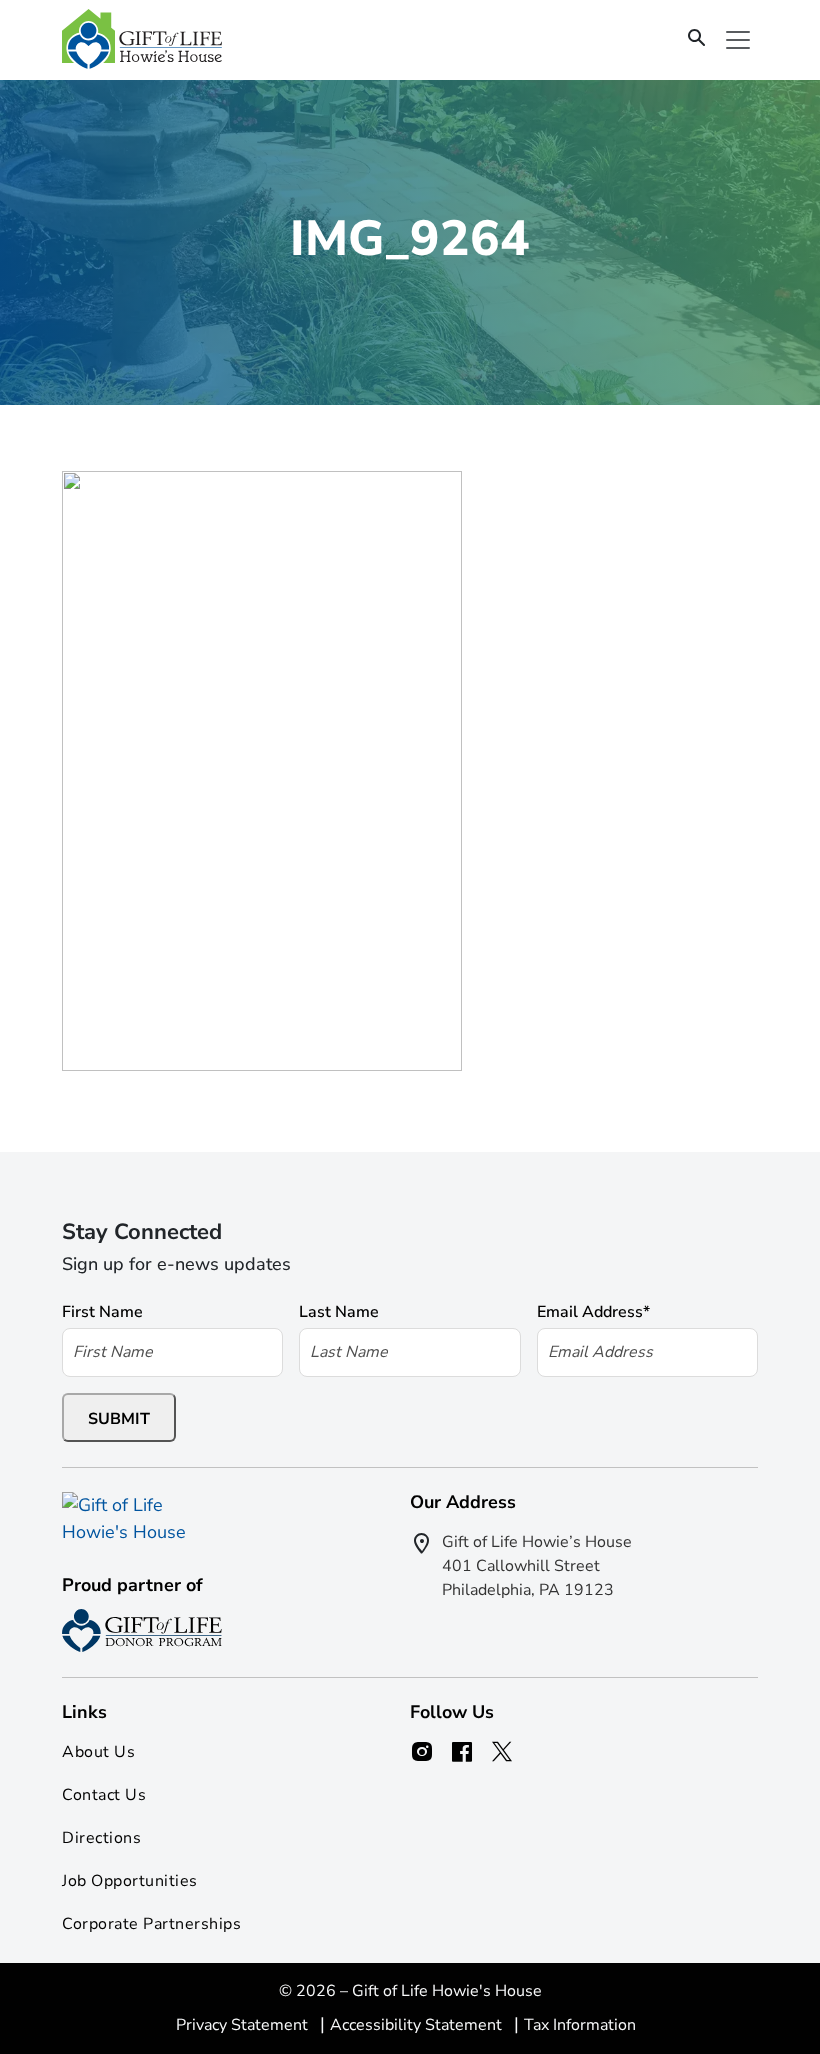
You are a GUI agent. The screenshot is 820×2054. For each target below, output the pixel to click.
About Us (98, 1752)
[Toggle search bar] (697, 39)
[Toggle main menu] (738, 40)
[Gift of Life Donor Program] (142, 1630)
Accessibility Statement (418, 2025)
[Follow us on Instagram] (422, 1752)
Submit (119, 1419)
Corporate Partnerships (151, 1924)
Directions (101, 1838)
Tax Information (580, 2025)
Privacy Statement (244, 2025)
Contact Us (104, 1795)
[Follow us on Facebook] (462, 1752)
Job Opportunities (130, 1881)
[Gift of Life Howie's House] (142, 39)
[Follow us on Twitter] (502, 1752)
